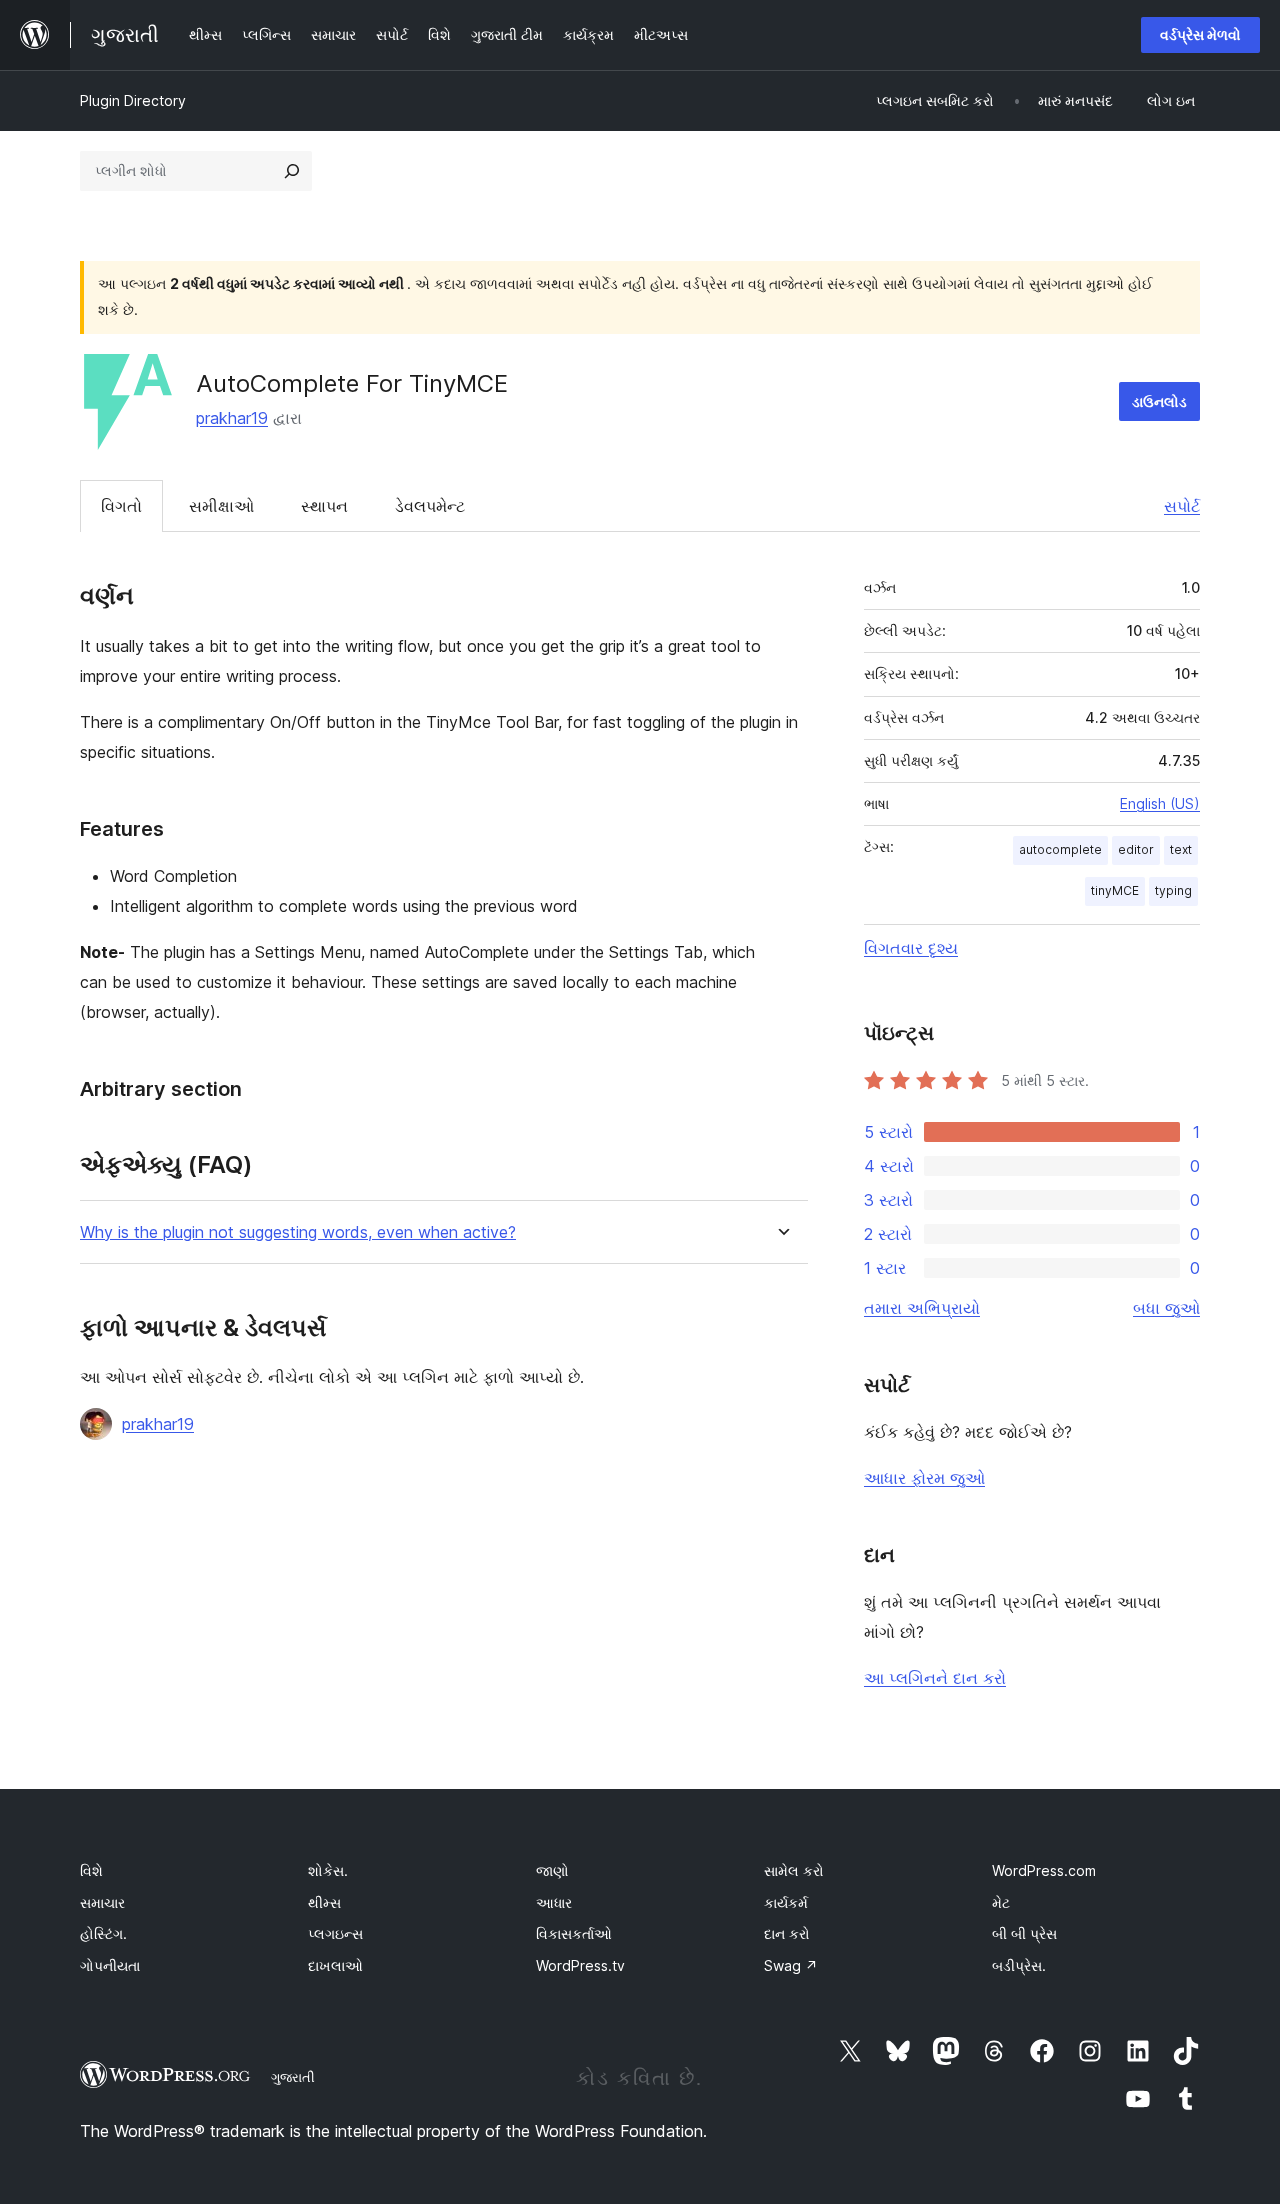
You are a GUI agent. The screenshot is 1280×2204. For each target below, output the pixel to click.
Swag (791, 1965)
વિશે (91, 1870)
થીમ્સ (324, 1902)
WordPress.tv (580, 1965)
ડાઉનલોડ (1159, 401)
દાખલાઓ (335, 1965)
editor (1136, 849)
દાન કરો (787, 1933)
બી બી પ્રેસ (1024, 1933)
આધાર (554, 1902)
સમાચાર (102, 1902)
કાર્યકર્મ (786, 1902)
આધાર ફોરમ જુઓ (924, 1478)
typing (1173, 890)
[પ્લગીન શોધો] (292, 171)
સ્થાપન (324, 506)
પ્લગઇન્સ (335, 1933)
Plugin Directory (133, 100)
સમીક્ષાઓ (221, 506)
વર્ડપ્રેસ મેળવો (1200, 34)
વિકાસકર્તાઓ (574, 1933)
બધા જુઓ (1166, 1308)
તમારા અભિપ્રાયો (922, 1308)
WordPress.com (1044, 1870)
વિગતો (121, 506)
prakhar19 (232, 418)
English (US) (1160, 803)
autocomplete (1060, 849)
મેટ (1001, 1902)
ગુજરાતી (293, 2077)
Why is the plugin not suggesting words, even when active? (298, 1232)
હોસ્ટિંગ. (103, 1933)
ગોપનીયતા (110, 1965)
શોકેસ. (328, 1870)
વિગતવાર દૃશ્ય (911, 948)
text (1181, 849)
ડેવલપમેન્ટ (430, 506)
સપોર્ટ (1182, 506)
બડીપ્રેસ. (1019, 1965)
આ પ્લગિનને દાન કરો (935, 1678)
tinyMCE (1115, 890)
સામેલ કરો (794, 1870)
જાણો (552, 1870)
